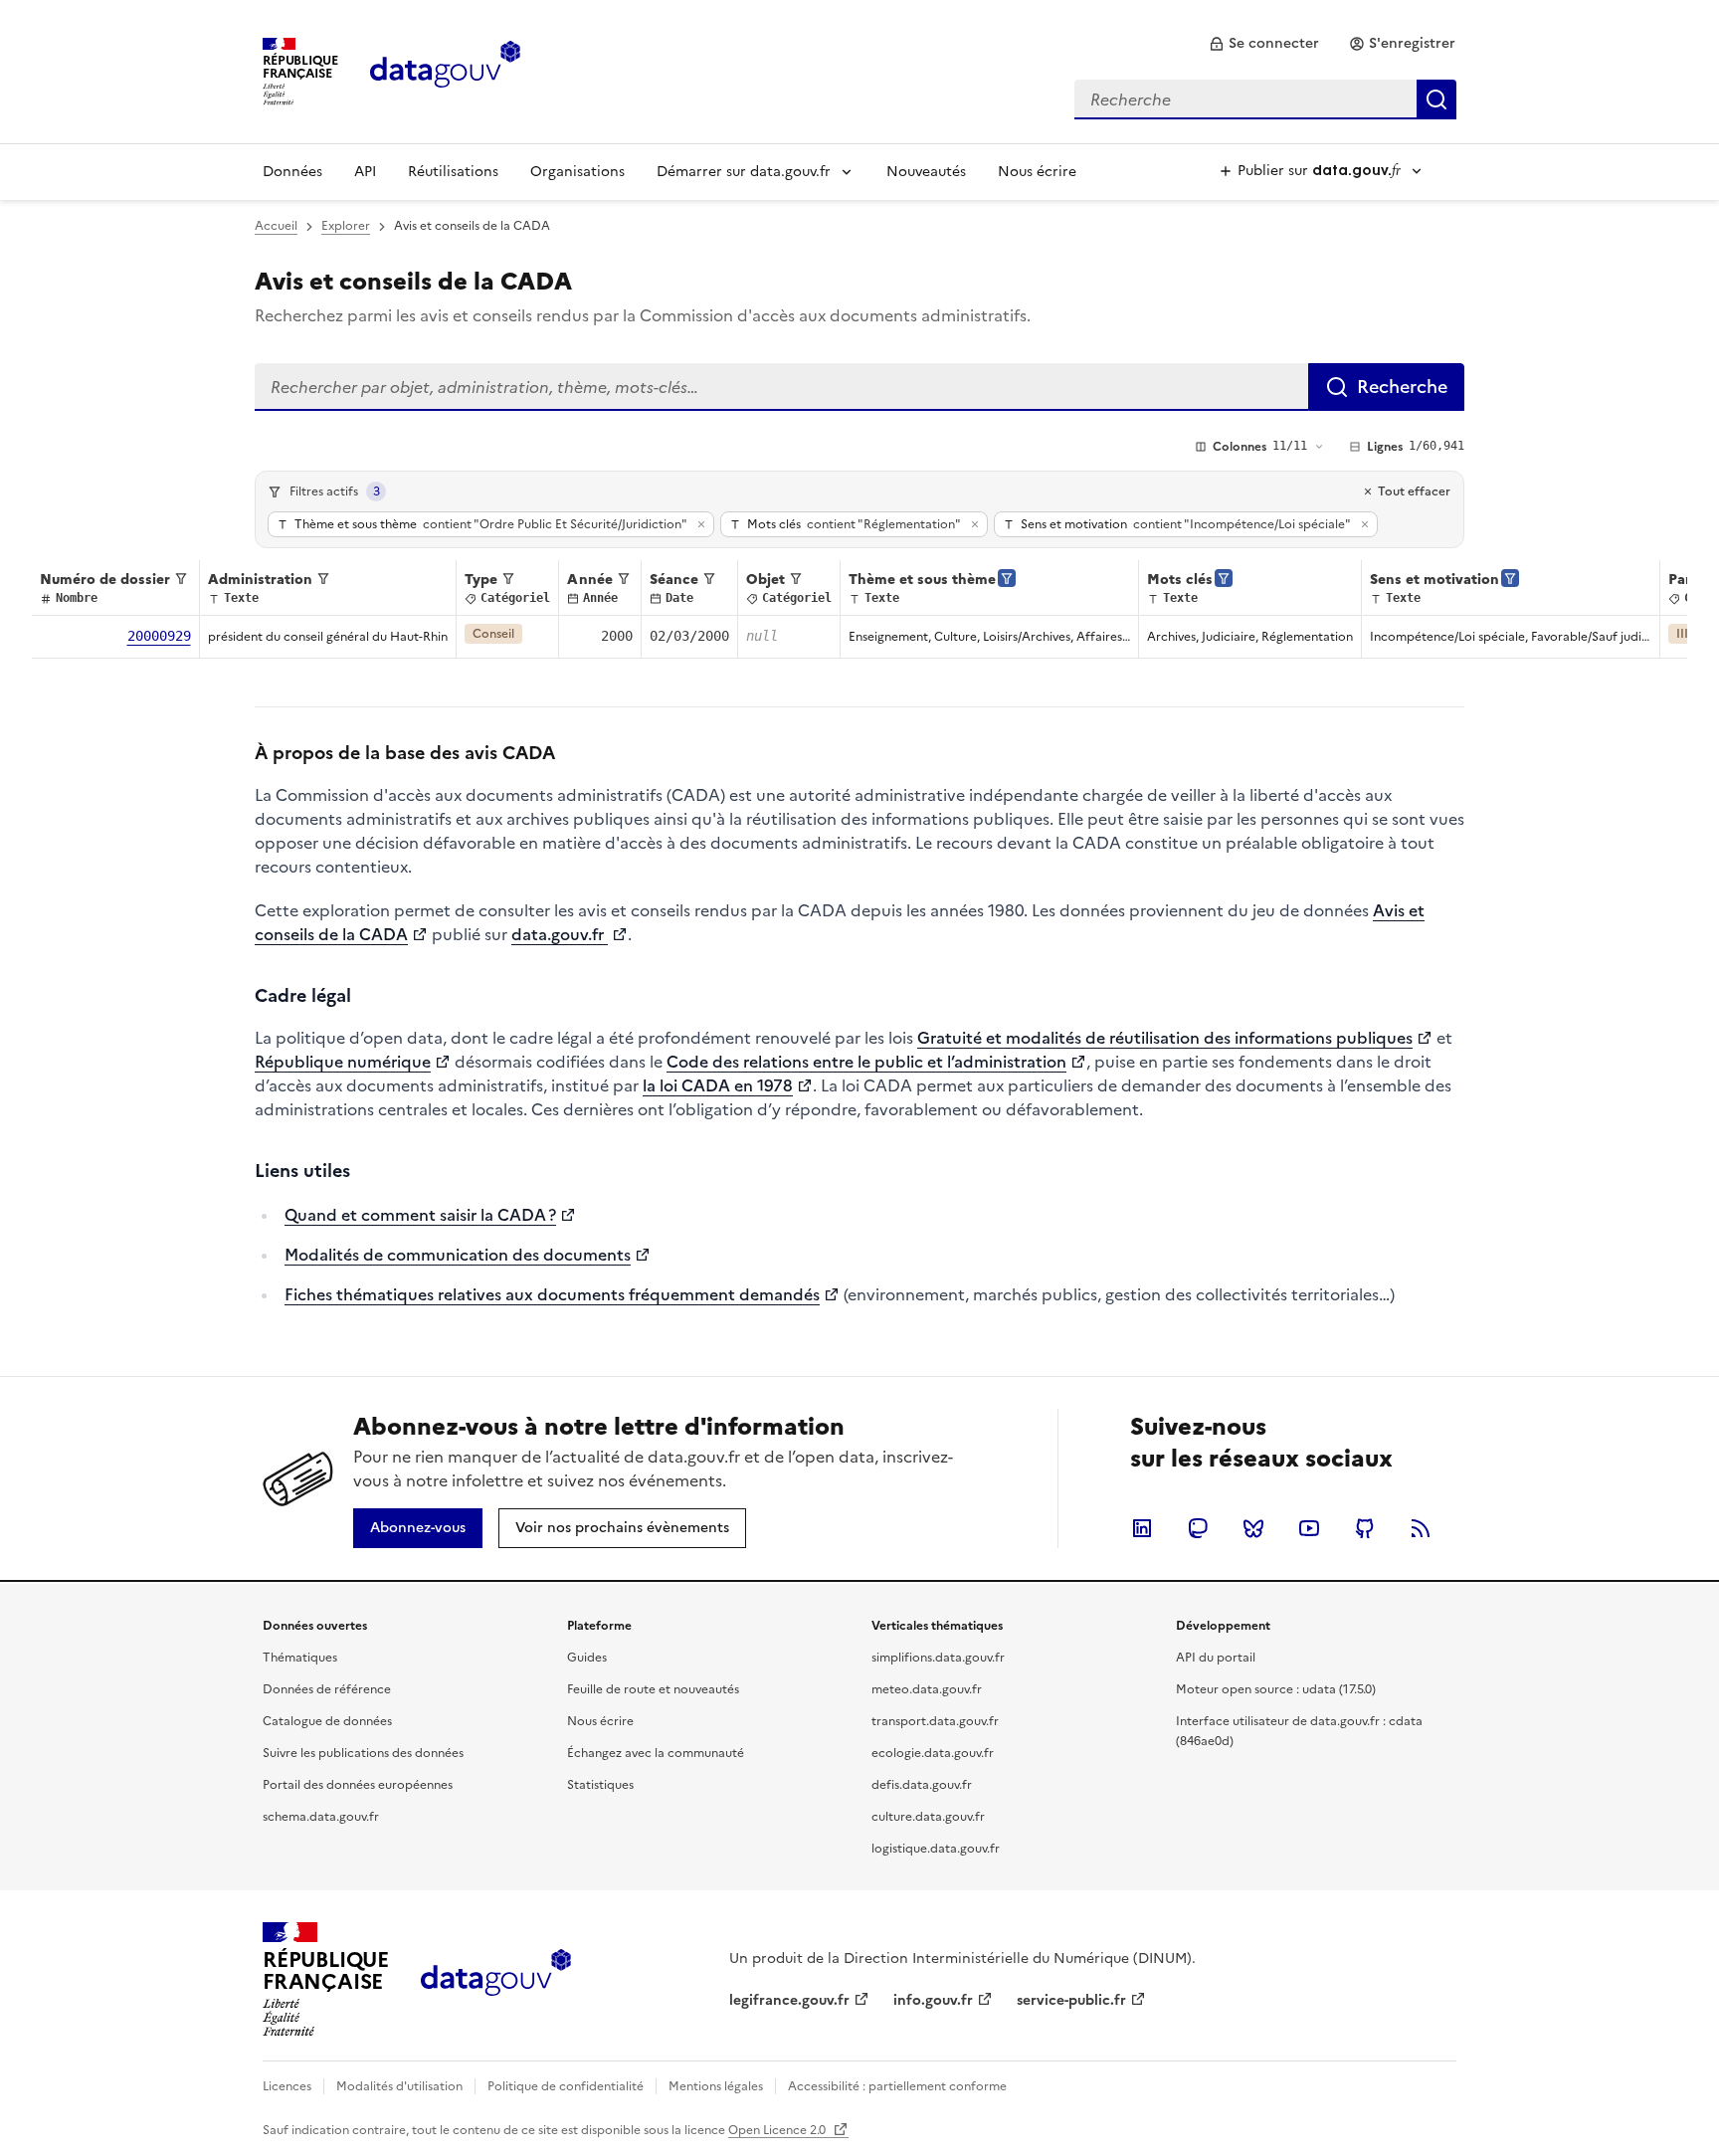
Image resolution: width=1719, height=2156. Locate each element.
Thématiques (300, 1658)
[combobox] (1265, 99)
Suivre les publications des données (363, 1753)
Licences (287, 2086)
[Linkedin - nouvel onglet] (1142, 1528)
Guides (587, 1658)
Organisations (577, 172)
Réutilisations (453, 172)
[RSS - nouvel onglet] (1421, 1528)
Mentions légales (716, 2086)
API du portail (1216, 1658)
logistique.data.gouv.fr (936, 1849)
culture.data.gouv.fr (928, 1817)
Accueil (276, 226)
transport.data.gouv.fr (935, 1721)
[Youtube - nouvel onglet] (1309, 1528)
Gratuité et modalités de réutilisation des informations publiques (1165, 1038)
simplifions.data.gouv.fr (938, 1658)
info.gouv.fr (933, 2000)
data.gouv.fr (560, 934)
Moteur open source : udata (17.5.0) (1276, 1689)
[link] (1264, 44)
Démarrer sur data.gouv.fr (744, 172)
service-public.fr (1071, 2000)
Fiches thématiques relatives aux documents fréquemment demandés (552, 1294)
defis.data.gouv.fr (922, 1785)
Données (292, 172)
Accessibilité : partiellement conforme (897, 2086)
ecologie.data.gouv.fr (933, 1753)
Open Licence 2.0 (778, 2130)
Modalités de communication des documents (458, 1255)
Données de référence (327, 1689)
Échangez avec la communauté (656, 1753)
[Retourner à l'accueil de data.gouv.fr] (445, 70)
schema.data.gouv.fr (321, 1817)
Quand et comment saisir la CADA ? (420, 1215)
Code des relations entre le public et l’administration (866, 1062)
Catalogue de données (327, 1721)
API (365, 172)
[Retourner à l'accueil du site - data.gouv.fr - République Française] (496, 1980)
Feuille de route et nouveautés (653, 1689)
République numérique (343, 1062)
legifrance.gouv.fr (789, 2000)
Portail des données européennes (358, 1785)
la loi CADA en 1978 (718, 1085)
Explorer (346, 226)
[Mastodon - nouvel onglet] (1198, 1528)
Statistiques (600, 1785)
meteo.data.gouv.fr (927, 1689)
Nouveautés (926, 172)
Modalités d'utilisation (399, 2086)
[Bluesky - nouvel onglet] (1253, 1528)
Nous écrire (1037, 172)
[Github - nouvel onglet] (1365, 1528)
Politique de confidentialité (566, 2086)
